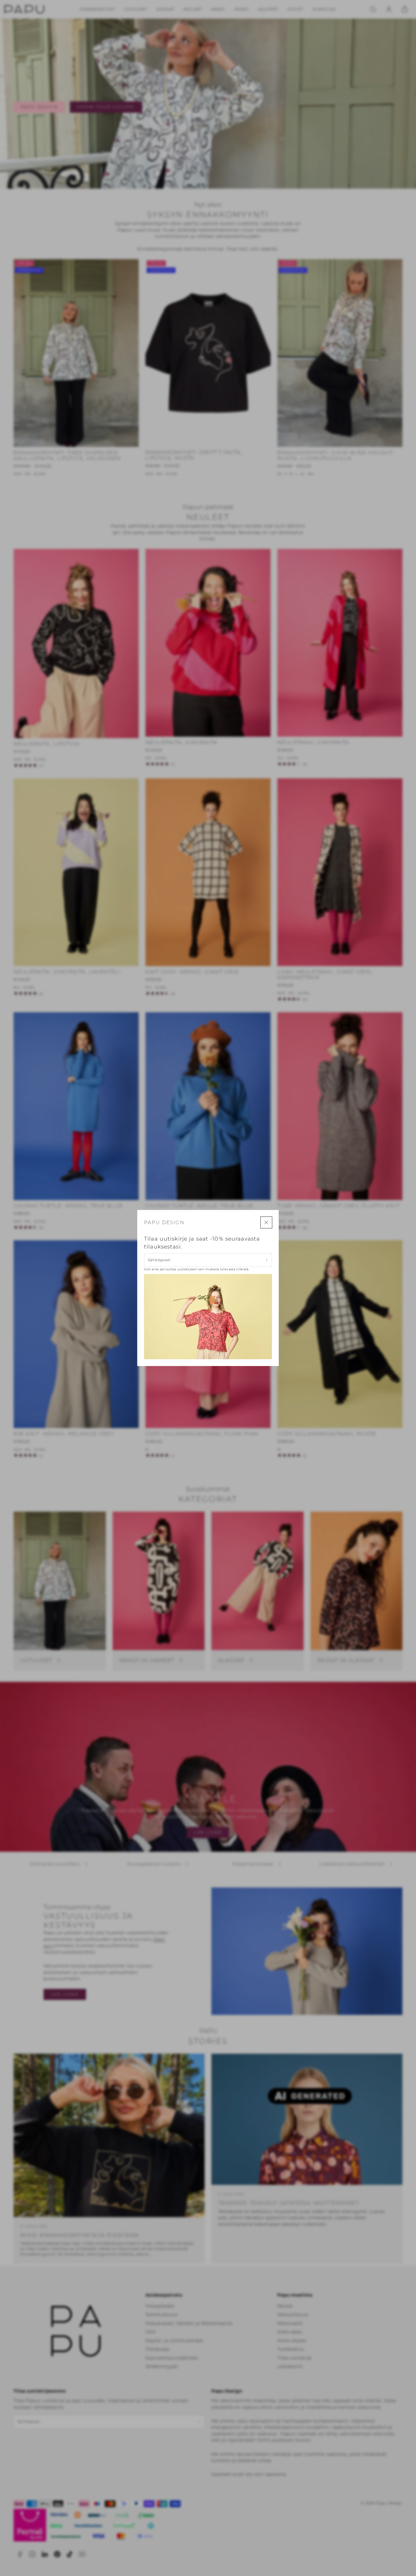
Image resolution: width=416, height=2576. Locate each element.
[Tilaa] (267, 1260)
